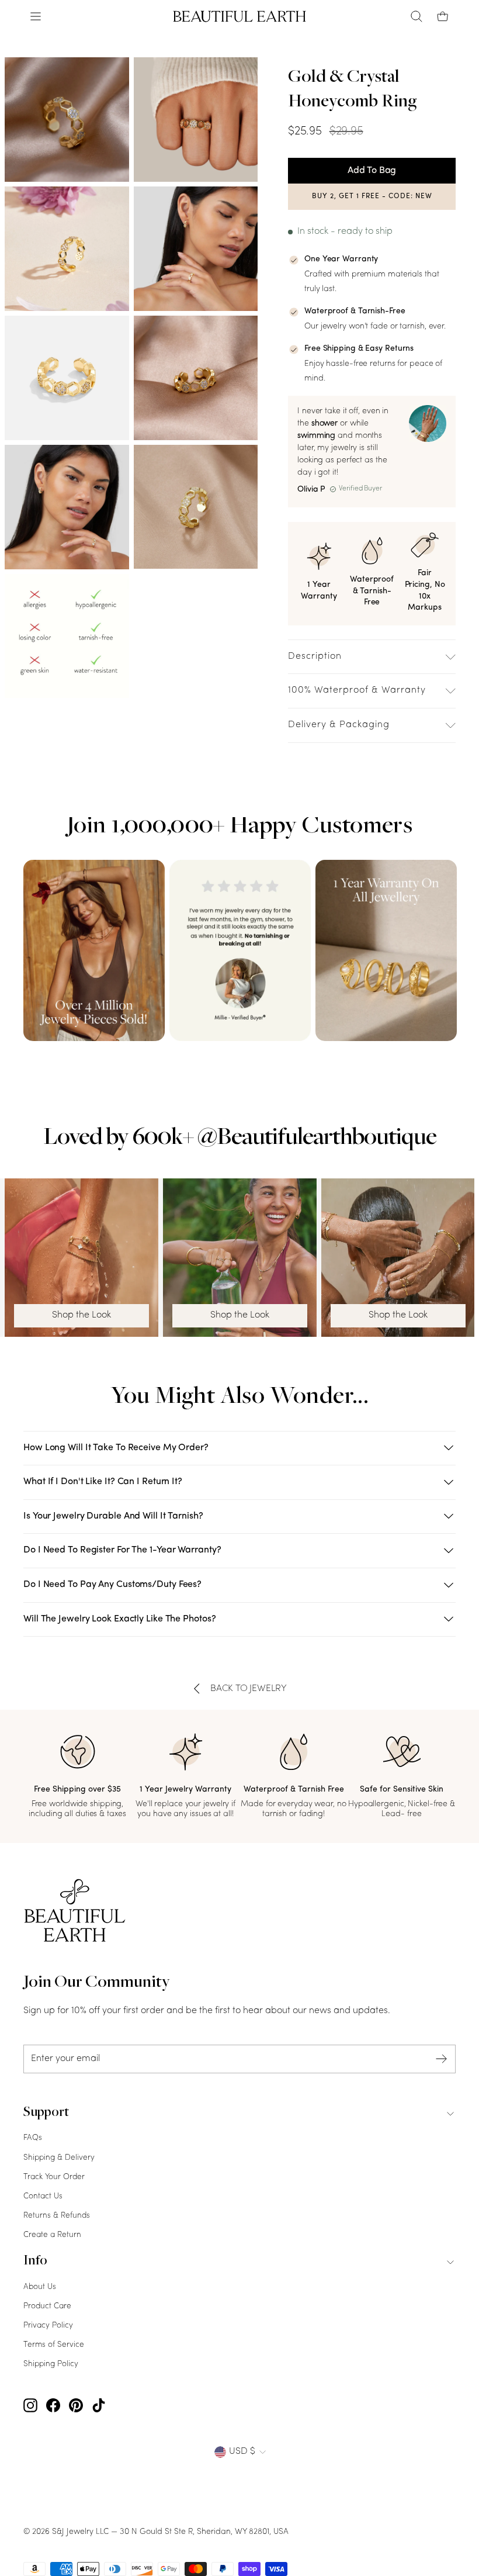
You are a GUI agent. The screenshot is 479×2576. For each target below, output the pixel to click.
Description (315, 656)
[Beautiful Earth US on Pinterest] (76, 2406)
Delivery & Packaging (339, 725)
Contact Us (43, 2196)
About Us (40, 2287)
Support (46, 2113)
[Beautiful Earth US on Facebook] (53, 2406)
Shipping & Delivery (59, 2158)
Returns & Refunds (57, 2216)
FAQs (33, 2138)
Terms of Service (54, 2345)
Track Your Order (54, 2177)
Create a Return (52, 2235)
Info (35, 2262)
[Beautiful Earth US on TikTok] (99, 2406)
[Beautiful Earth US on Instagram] (30, 2406)
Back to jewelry (249, 1689)
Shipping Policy (51, 2364)
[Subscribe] (442, 2059)
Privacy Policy (48, 2326)
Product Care (47, 2306)
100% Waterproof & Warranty (357, 690)
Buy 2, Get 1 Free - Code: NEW (372, 196)
